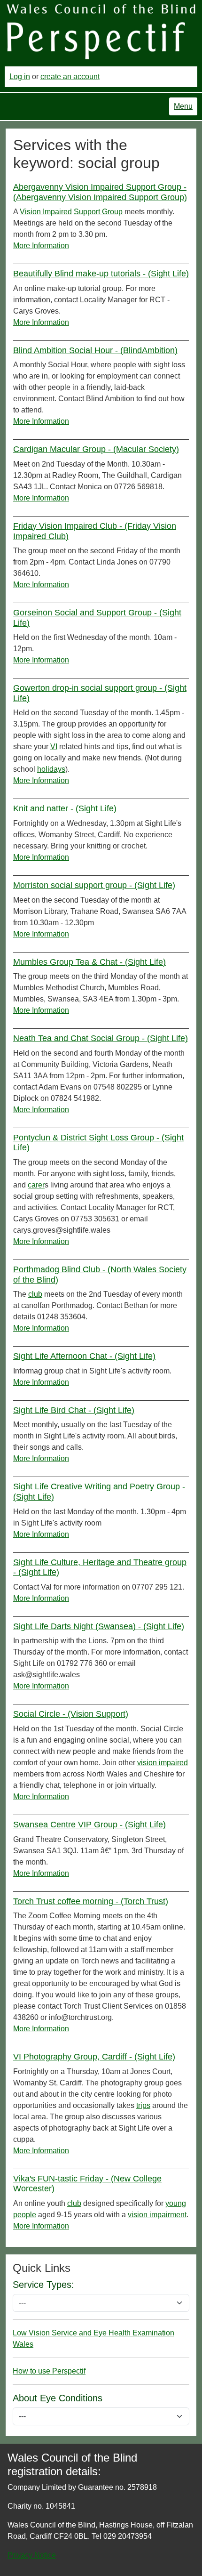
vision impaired (163, 1763)
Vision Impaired (46, 212)
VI (54, 747)
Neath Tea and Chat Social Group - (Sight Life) (101, 1038)
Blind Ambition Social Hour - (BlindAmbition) (95, 350)
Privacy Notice (32, 2555)
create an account (70, 77)
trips (143, 2105)
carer (36, 1185)
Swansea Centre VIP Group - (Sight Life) (89, 1825)
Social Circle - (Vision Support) (71, 1714)
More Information (41, 246)
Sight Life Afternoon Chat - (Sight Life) (84, 1356)
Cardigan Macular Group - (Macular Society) (96, 449)
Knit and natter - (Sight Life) (65, 808)
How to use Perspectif (49, 2371)
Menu (183, 106)
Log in (20, 77)
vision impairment (157, 2215)
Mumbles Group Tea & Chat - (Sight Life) (89, 962)
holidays (51, 769)
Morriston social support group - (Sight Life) (94, 885)
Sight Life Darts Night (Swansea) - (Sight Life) (99, 1626)
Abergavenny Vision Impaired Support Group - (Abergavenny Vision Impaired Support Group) (100, 192)
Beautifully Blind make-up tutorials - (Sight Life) (101, 274)
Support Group (98, 212)
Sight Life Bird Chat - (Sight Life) (74, 1410)
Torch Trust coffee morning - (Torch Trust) (91, 1901)
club (35, 1294)
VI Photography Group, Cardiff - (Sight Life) (94, 2057)
